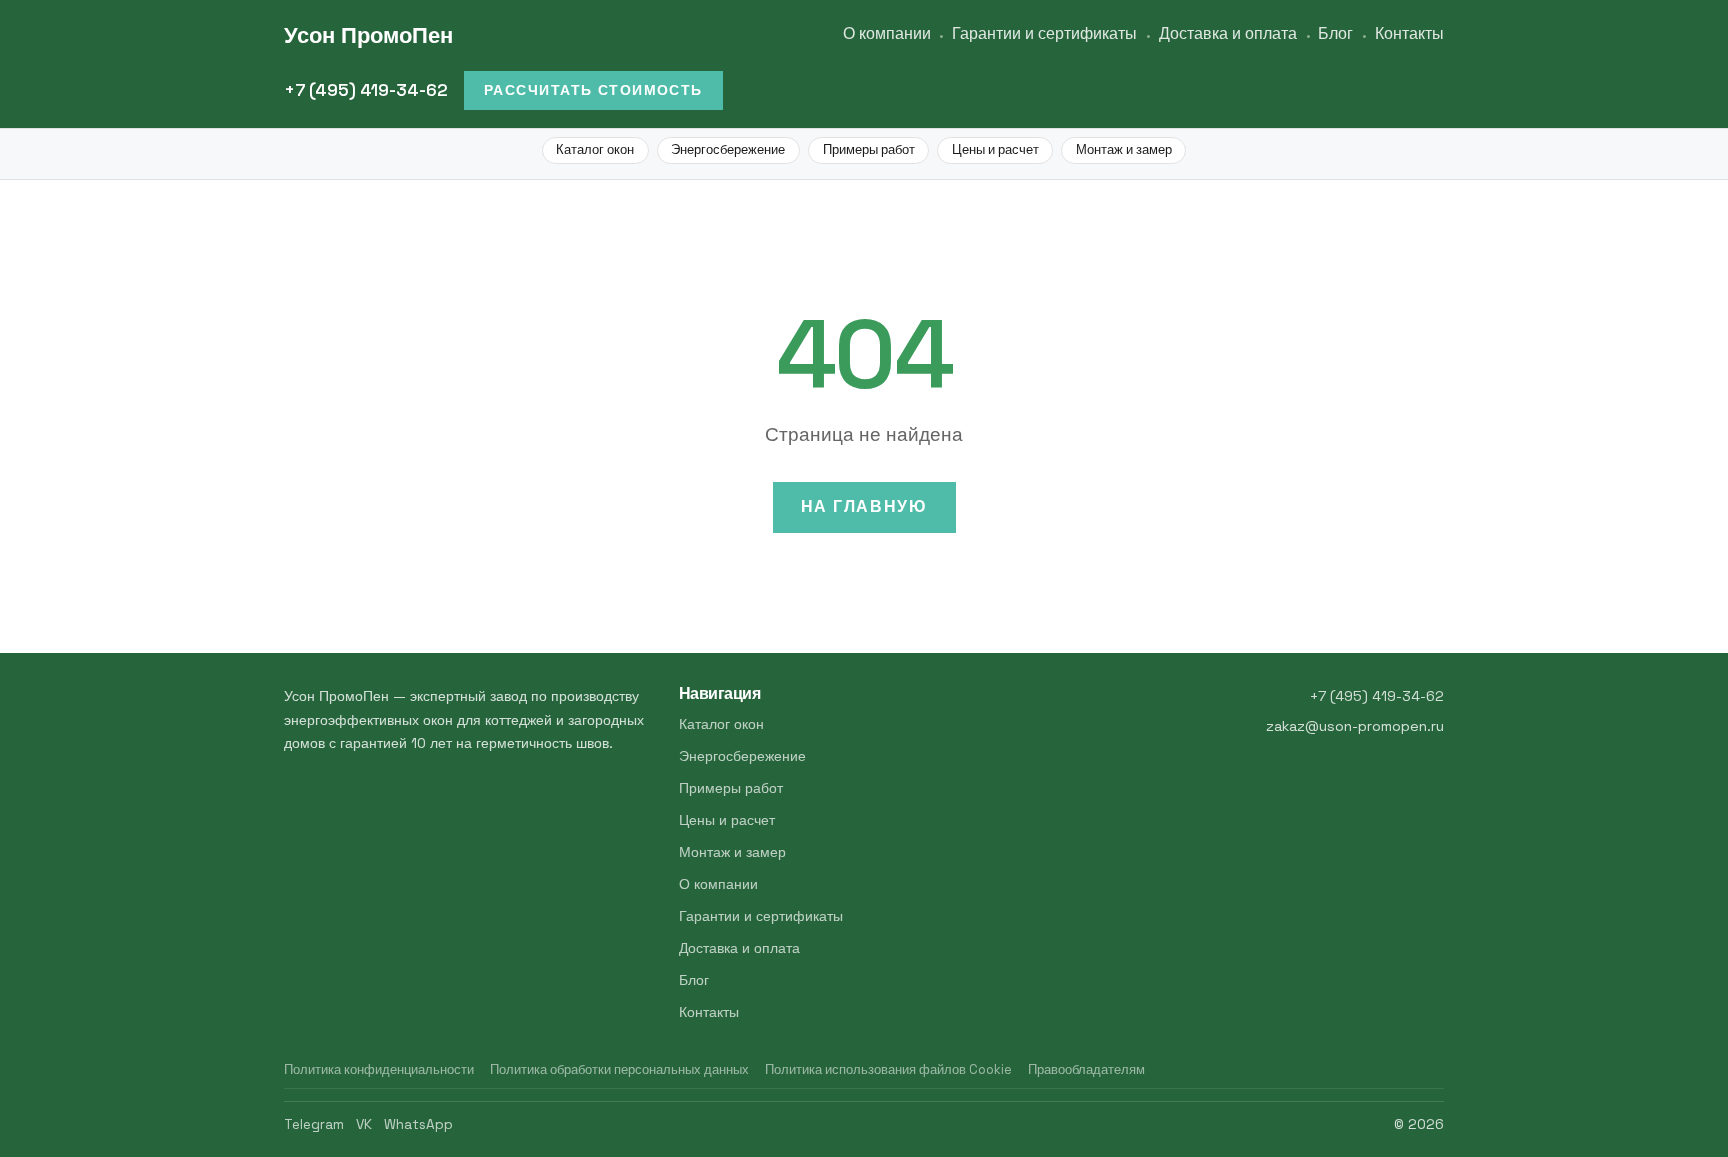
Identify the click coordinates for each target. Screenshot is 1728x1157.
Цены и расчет (995, 149)
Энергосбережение (728, 149)
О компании (887, 33)
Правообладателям (1086, 1069)
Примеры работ (869, 149)
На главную (864, 506)
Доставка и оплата (1228, 33)
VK (364, 1124)
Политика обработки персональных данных (619, 1069)
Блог (1335, 33)
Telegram (314, 1124)
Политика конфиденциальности (379, 1069)
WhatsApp (418, 1124)
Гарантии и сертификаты (1044, 33)
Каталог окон (595, 149)
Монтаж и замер (1124, 149)
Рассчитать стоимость (593, 90)
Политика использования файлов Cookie (888, 1069)
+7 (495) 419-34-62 (366, 90)
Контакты (1409, 33)
